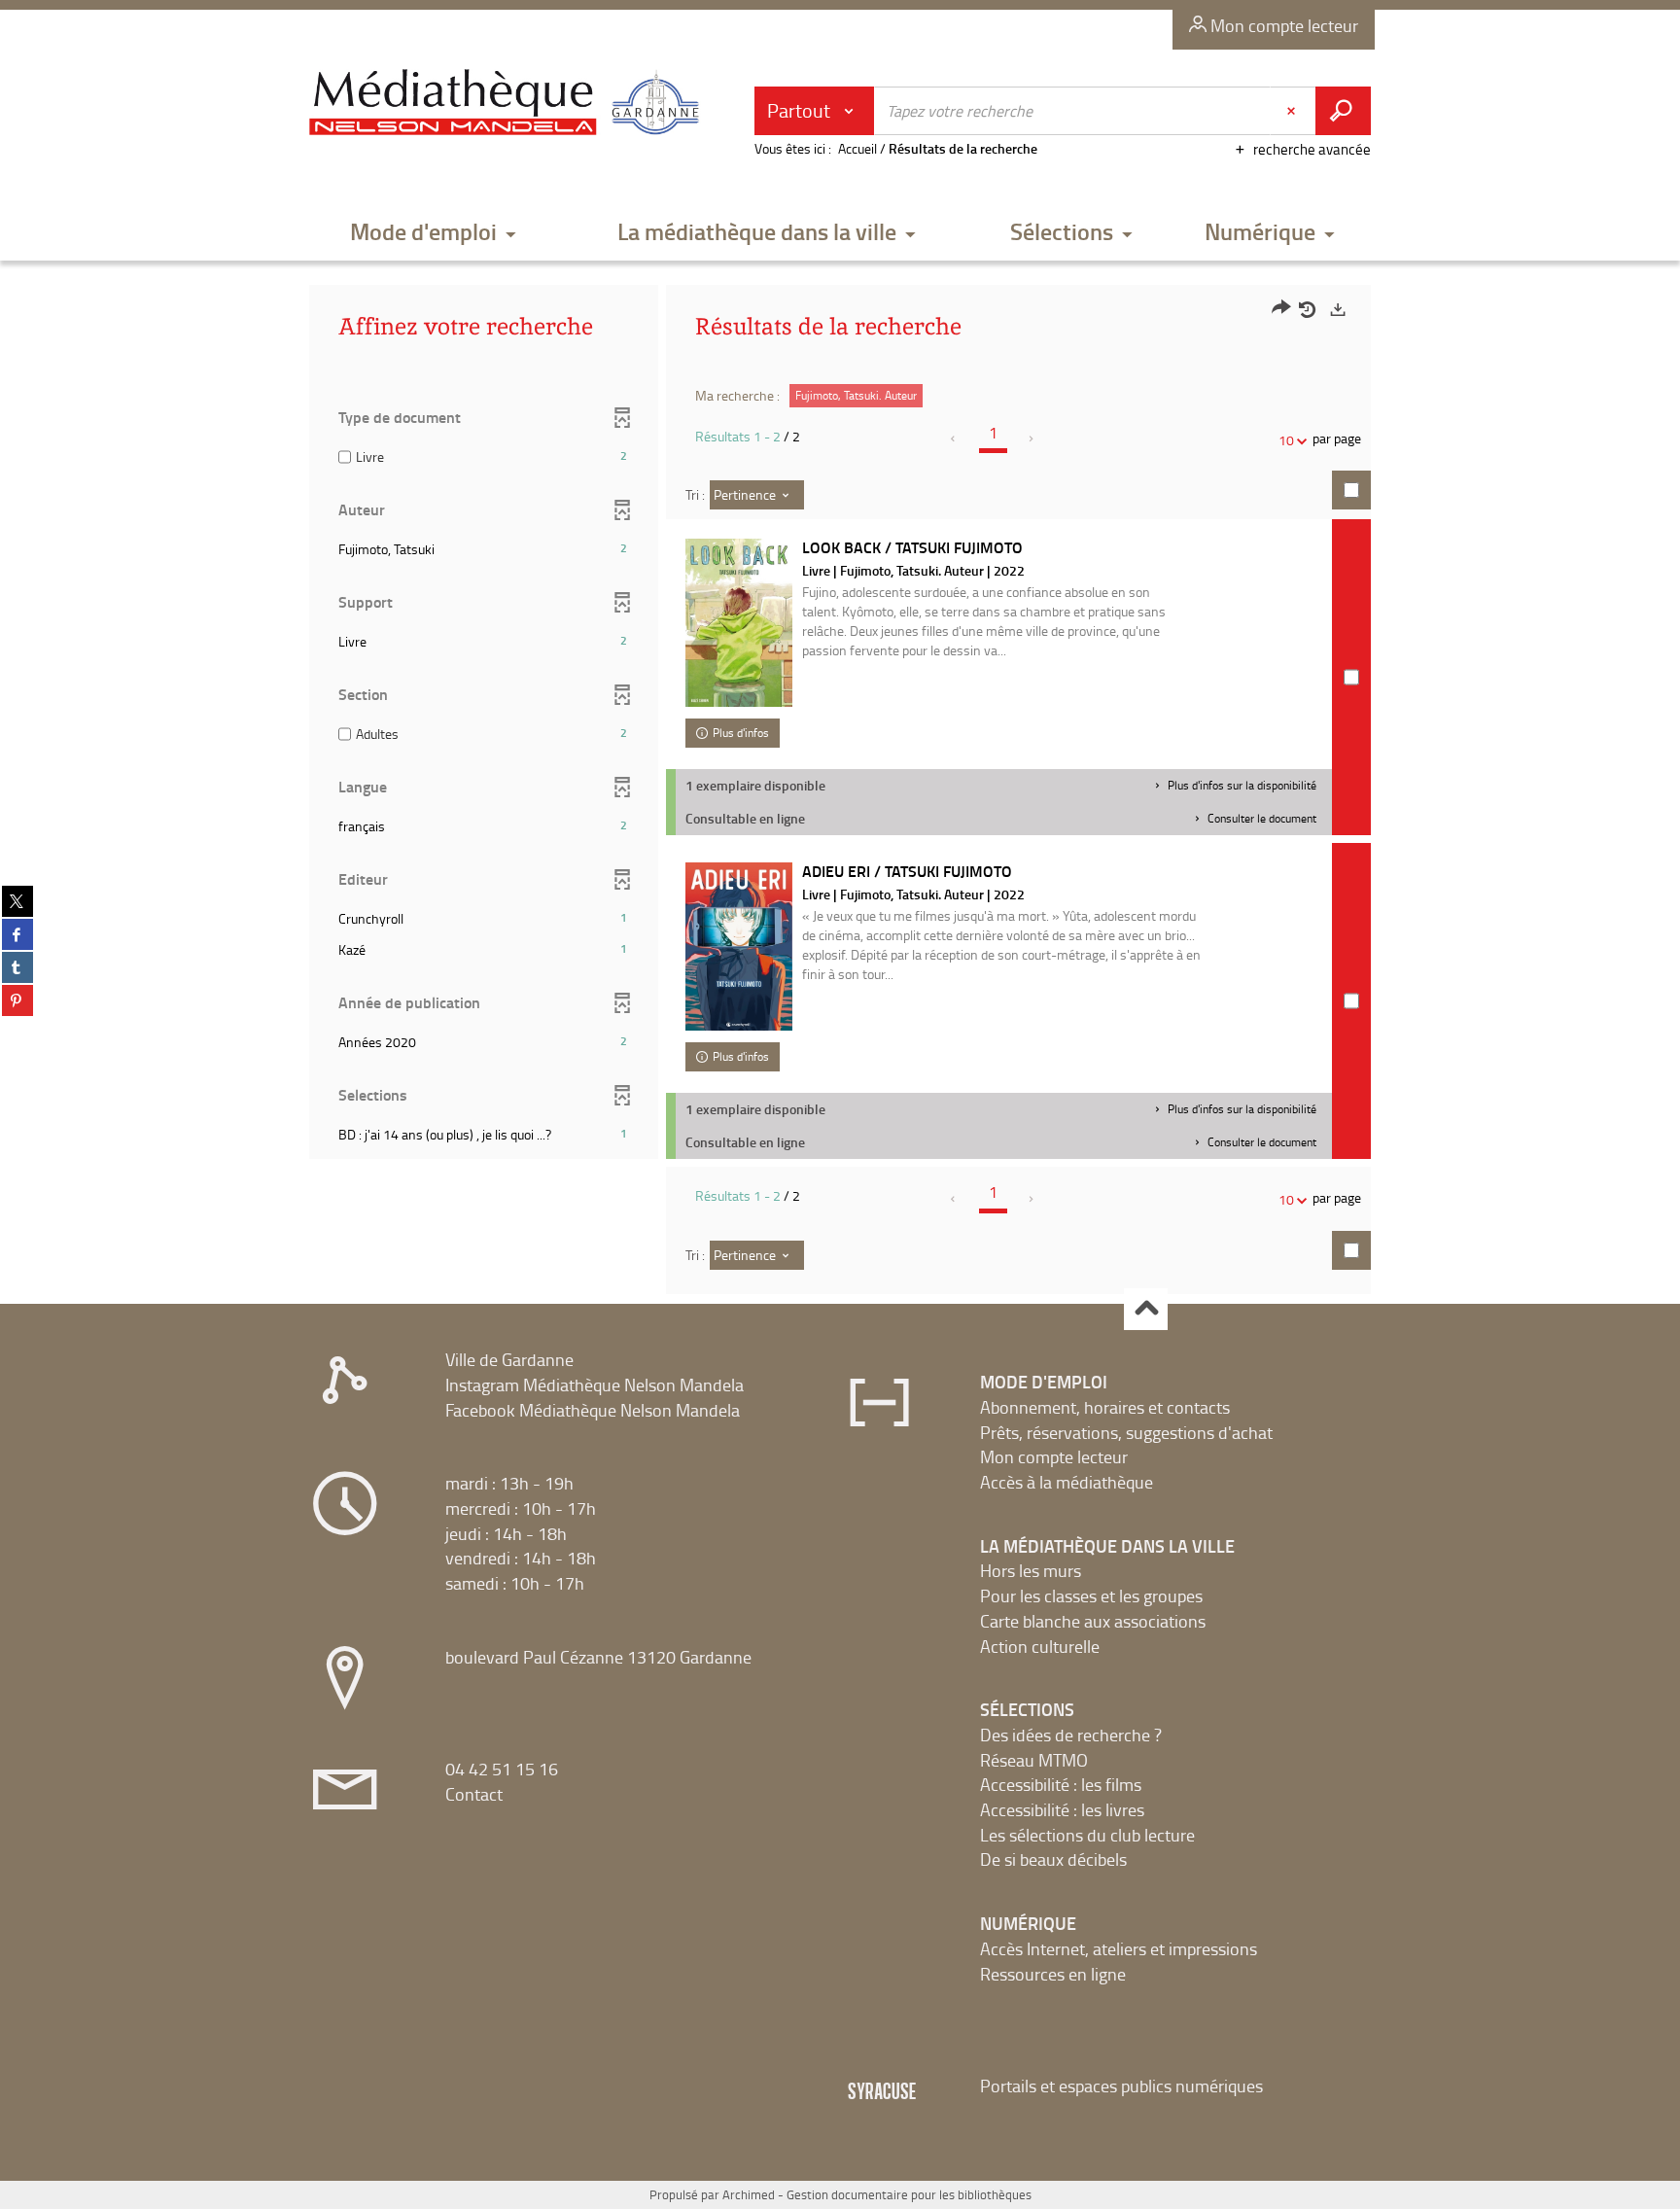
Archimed (749, 2194)
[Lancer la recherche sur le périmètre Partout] (1343, 111)
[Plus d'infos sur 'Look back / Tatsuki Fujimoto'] (739, 623)
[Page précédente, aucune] (954, 438)
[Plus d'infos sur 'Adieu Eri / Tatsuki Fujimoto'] (739, 947)
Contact (474, 1794)
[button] (434, 233)
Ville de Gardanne (509, 1359)
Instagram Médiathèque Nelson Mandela (595, 1385)
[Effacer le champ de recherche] (1293, 111)
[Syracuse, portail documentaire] (508, 103)
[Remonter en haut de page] (1146, 1309)
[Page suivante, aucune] (1032, 438)
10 (1286, 440)
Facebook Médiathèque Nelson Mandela (593, 1410)
